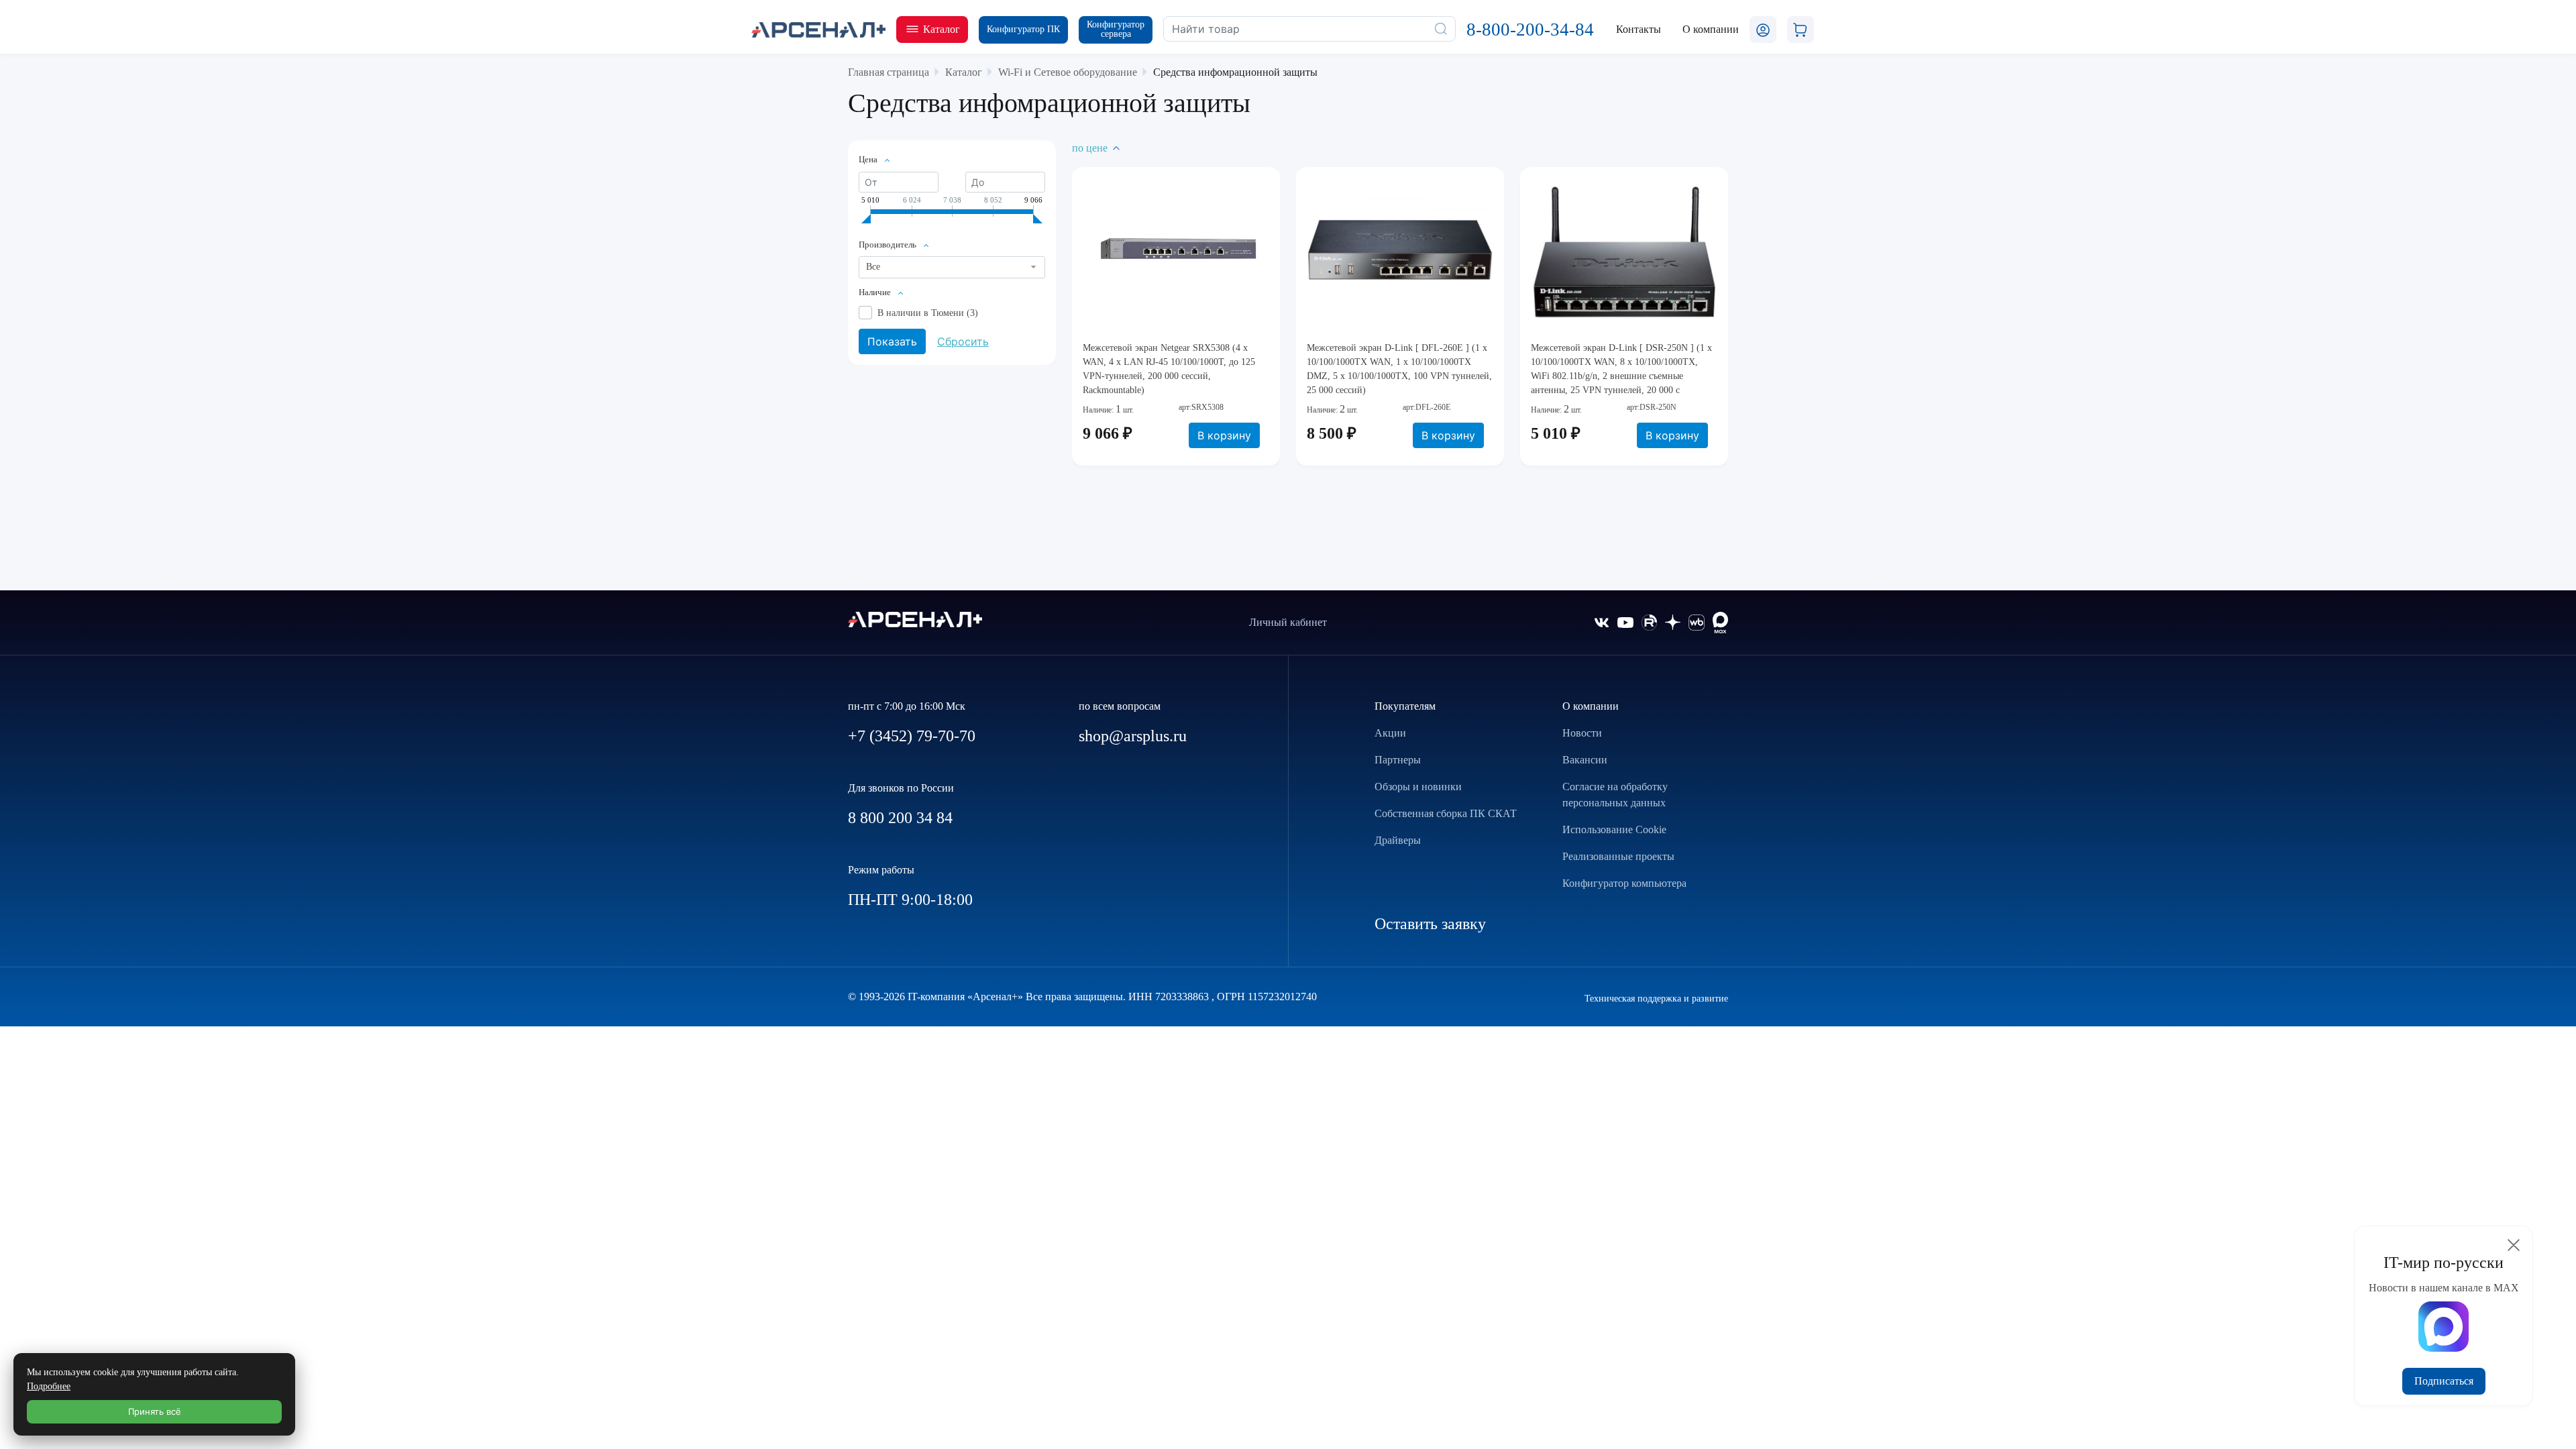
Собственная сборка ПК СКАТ (1446, 813)
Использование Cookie (1614, 829)
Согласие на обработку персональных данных (1615, 795)
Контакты (1639, 29)
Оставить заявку (1430, 924)
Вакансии (1585, 760)
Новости (1582, 733)
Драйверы (1398, 840)
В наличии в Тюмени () (928, 313)
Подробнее (49, 1386)
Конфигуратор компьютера (1624, 883)
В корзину (1224, 435)
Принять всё (155, 1411)
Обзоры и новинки (1418, 787)
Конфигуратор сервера (1116, 29)
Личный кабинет (1288, 622)
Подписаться (2444, 1381)
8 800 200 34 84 (900, 818)
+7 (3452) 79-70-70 (912, 736)
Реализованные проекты (1618, 856)
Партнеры (1398, 760)
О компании (1591, 706)
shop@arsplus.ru (1133, 736)
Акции (1390, 733)
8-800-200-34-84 (1530, 30)
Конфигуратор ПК (1023, 29)
